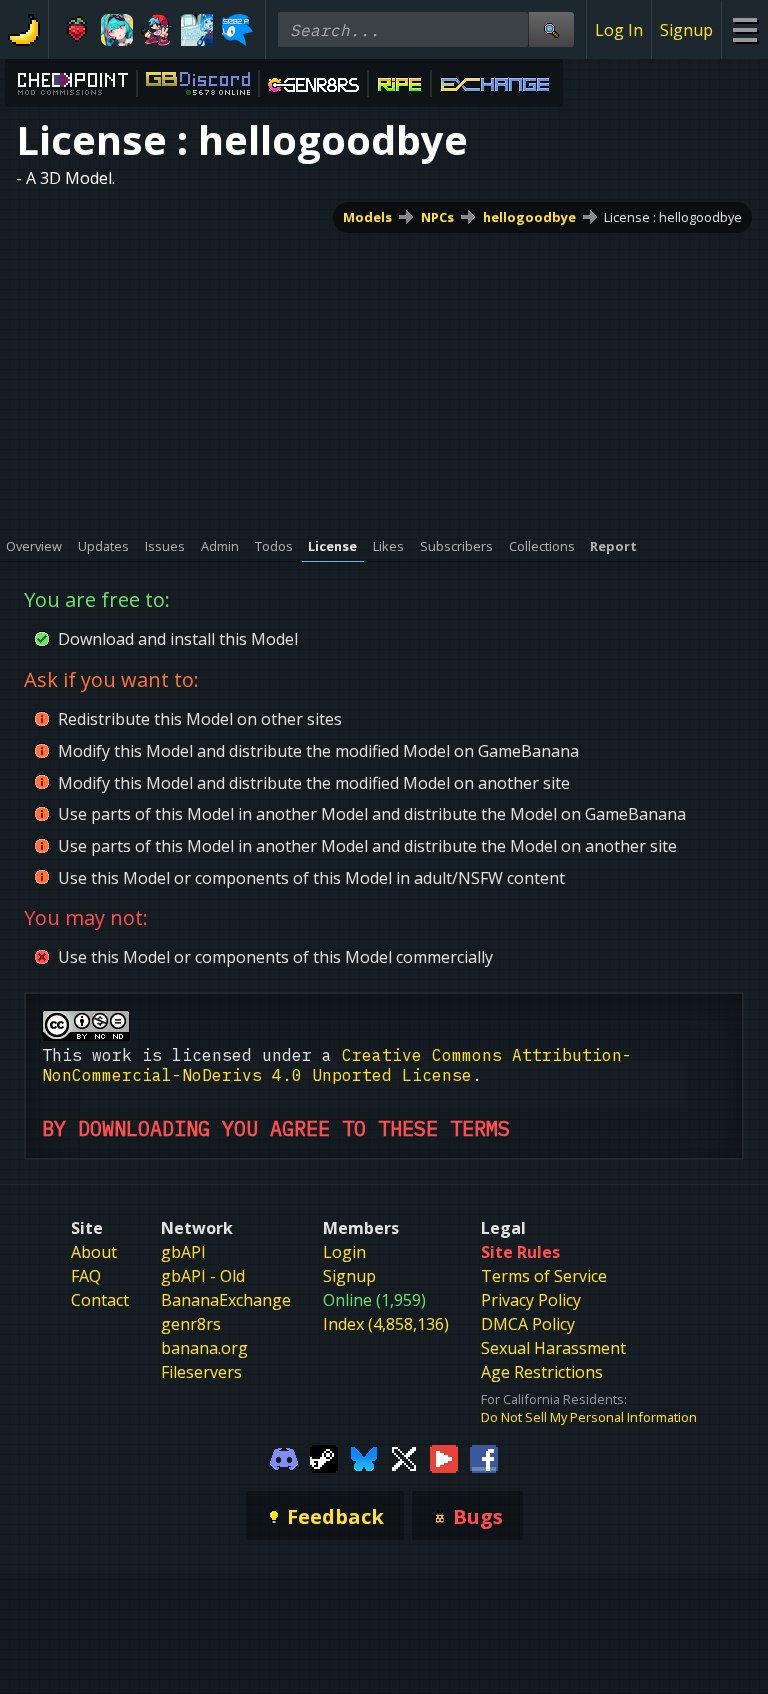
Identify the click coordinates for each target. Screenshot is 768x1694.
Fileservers (201, 1372)
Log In (619, 30)
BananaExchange (226, 1300)
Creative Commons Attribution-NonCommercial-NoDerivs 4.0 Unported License (337, 1065)
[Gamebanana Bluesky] (364, 1457)
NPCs (437, 217)
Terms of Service (544, 1276)
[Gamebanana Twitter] (404, 1457)
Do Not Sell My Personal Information (589, 1417)
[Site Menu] (744, 29)
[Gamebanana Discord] (284, 1457)
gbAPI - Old (203, 1276)
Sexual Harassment (553, 1348)
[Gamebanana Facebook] (484, 1457)
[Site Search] (551, 29)
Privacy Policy (531, 1300)
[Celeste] (77, 30)
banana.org (204, 1348)
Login (344, 1252)
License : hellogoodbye (673, 217)
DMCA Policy (528, 1324)
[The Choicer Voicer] (197, 30)
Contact (100, 1300)
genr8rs (191, 1324)
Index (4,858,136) (386, 1324)
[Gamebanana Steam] (324, 1457)
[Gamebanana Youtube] (444, 1457)
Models (367, 217)
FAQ (86, 1276)
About (94, 1252)
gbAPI (183, 1252)
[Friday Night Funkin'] (157, 30)
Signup (686, 30)
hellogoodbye (529, 217)
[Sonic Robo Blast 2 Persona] (237, 30)
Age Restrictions (542, 1372)
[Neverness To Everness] (117, 30)
